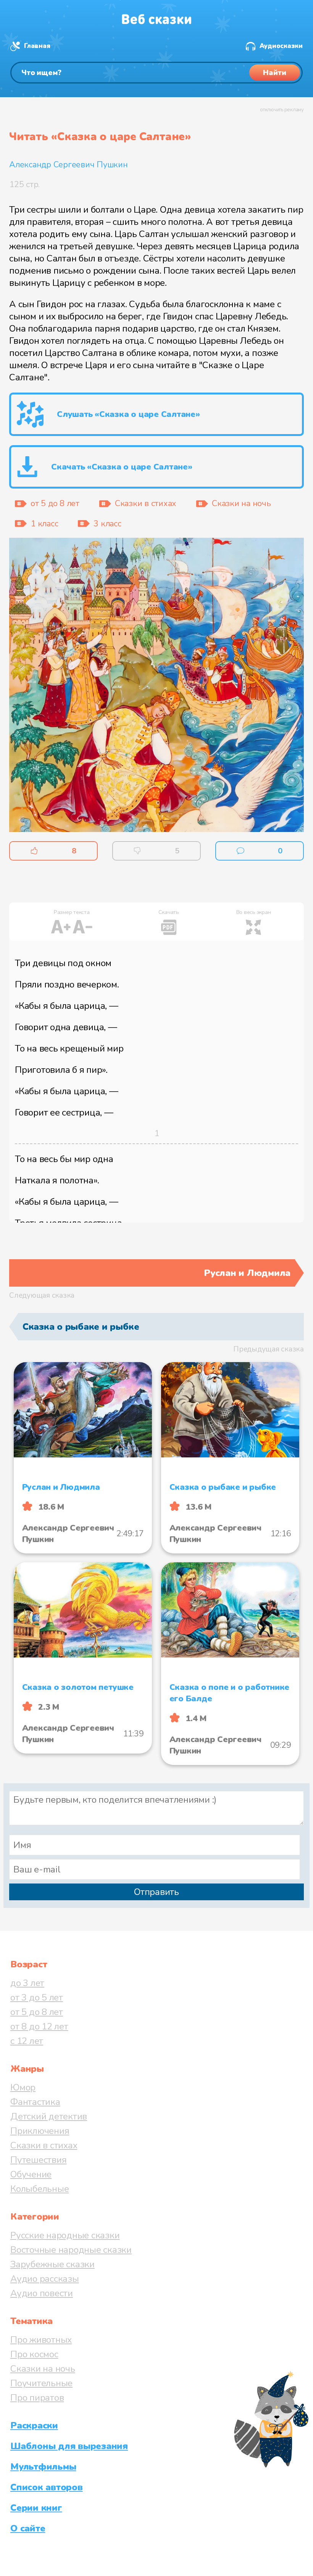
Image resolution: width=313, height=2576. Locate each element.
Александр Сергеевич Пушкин (69, 165)
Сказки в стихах (44, 2145)
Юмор (23, 2087)
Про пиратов (37, 2398)
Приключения (40, 2131)
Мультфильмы (43, 2467)
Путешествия (38, 2160)
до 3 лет (27, 1983)
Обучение (31, 2174)
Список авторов (47, 2487)
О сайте (28, 2528)
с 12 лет (27, 2041)
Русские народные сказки (65, 2235)
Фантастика (35, 2102)
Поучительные (41, 2383)
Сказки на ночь (43, 2369)
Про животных (41, 2340)
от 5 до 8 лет (37, 2012)
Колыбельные (40, 2189)
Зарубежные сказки (52, 2264)
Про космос (34, 2354)
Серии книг (36, 2508)
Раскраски (34, 2425)
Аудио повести (42, 2293)
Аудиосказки (281, 46)
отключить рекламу (282, 110)
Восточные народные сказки (71, 2250)
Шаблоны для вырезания (69, 2446)
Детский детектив (49, 2116)
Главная (37, 46)
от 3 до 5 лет (37, 1997)
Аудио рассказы (45, 2279)
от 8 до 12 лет (39, 2026)
